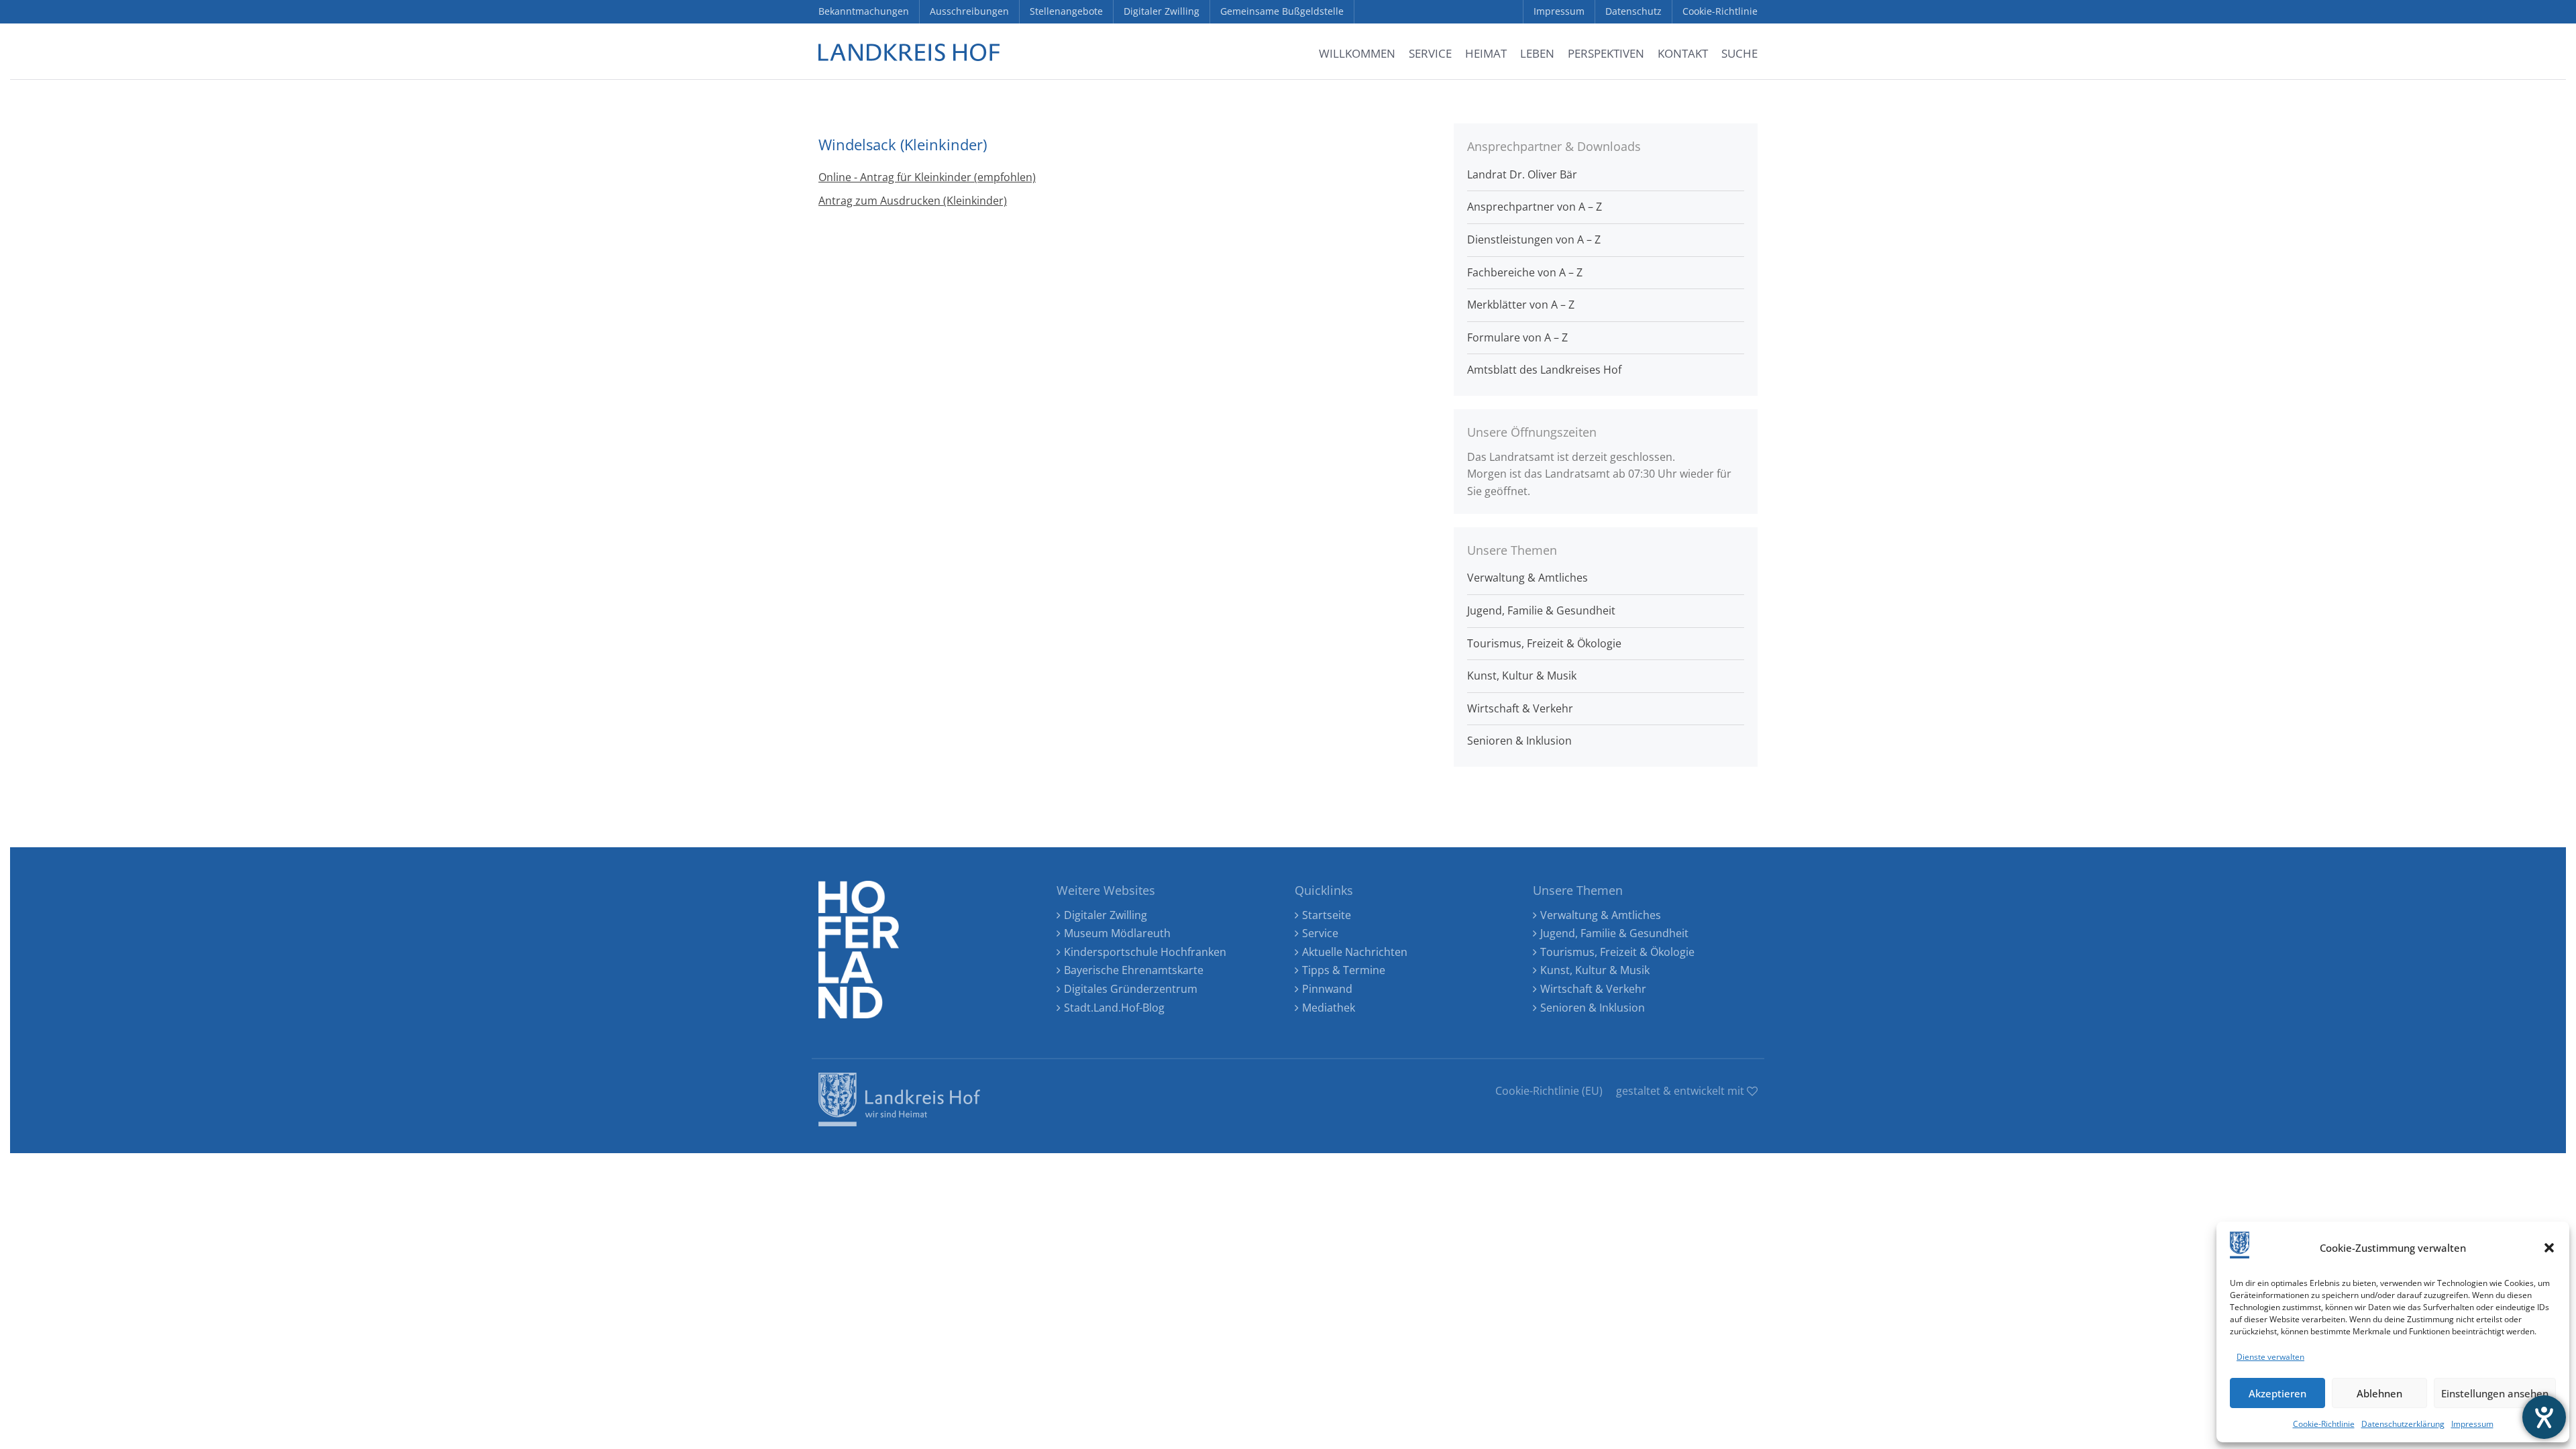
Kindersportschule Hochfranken (1145, 952)
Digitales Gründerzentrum (1131, 989)
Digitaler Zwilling (1106, 915)
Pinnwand (1327, 989)
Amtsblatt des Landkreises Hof (1544, 370)
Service (1320, 933)
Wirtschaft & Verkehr (1520, 708)
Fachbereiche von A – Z (1525, 272)
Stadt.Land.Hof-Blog (1114, 1008)
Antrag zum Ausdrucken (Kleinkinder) (913, 201)
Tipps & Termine (1344, 970)
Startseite (1327, 915)
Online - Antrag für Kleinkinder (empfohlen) (927, 177)
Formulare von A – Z (1517, 337)
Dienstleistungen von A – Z (1534, 239)
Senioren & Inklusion (1519, 741)
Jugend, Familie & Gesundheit (1541, 610)
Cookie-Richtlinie (2324, 1424)
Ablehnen (2379, 1393)
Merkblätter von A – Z (1521, 305)
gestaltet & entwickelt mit (1681, 1091)
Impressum (2472, 1424)
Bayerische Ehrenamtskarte (1134, 970)
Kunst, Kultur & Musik (1522, 676)
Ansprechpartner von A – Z (1535, 207)
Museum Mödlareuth (1117, 933)
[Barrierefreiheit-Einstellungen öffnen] (2544, 1417)
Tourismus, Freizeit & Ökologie (1544, 643)
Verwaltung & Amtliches (1527, 578)
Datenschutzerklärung (2403, 1424)
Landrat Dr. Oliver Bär (1522, 174)
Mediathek (1329, 1008)
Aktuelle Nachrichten (1355, 952)
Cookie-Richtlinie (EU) (1549, 1091)
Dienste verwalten (2270, 1357)
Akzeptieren (2277, 1393)
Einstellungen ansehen (2495, 1393)
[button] (2549, 1248)
